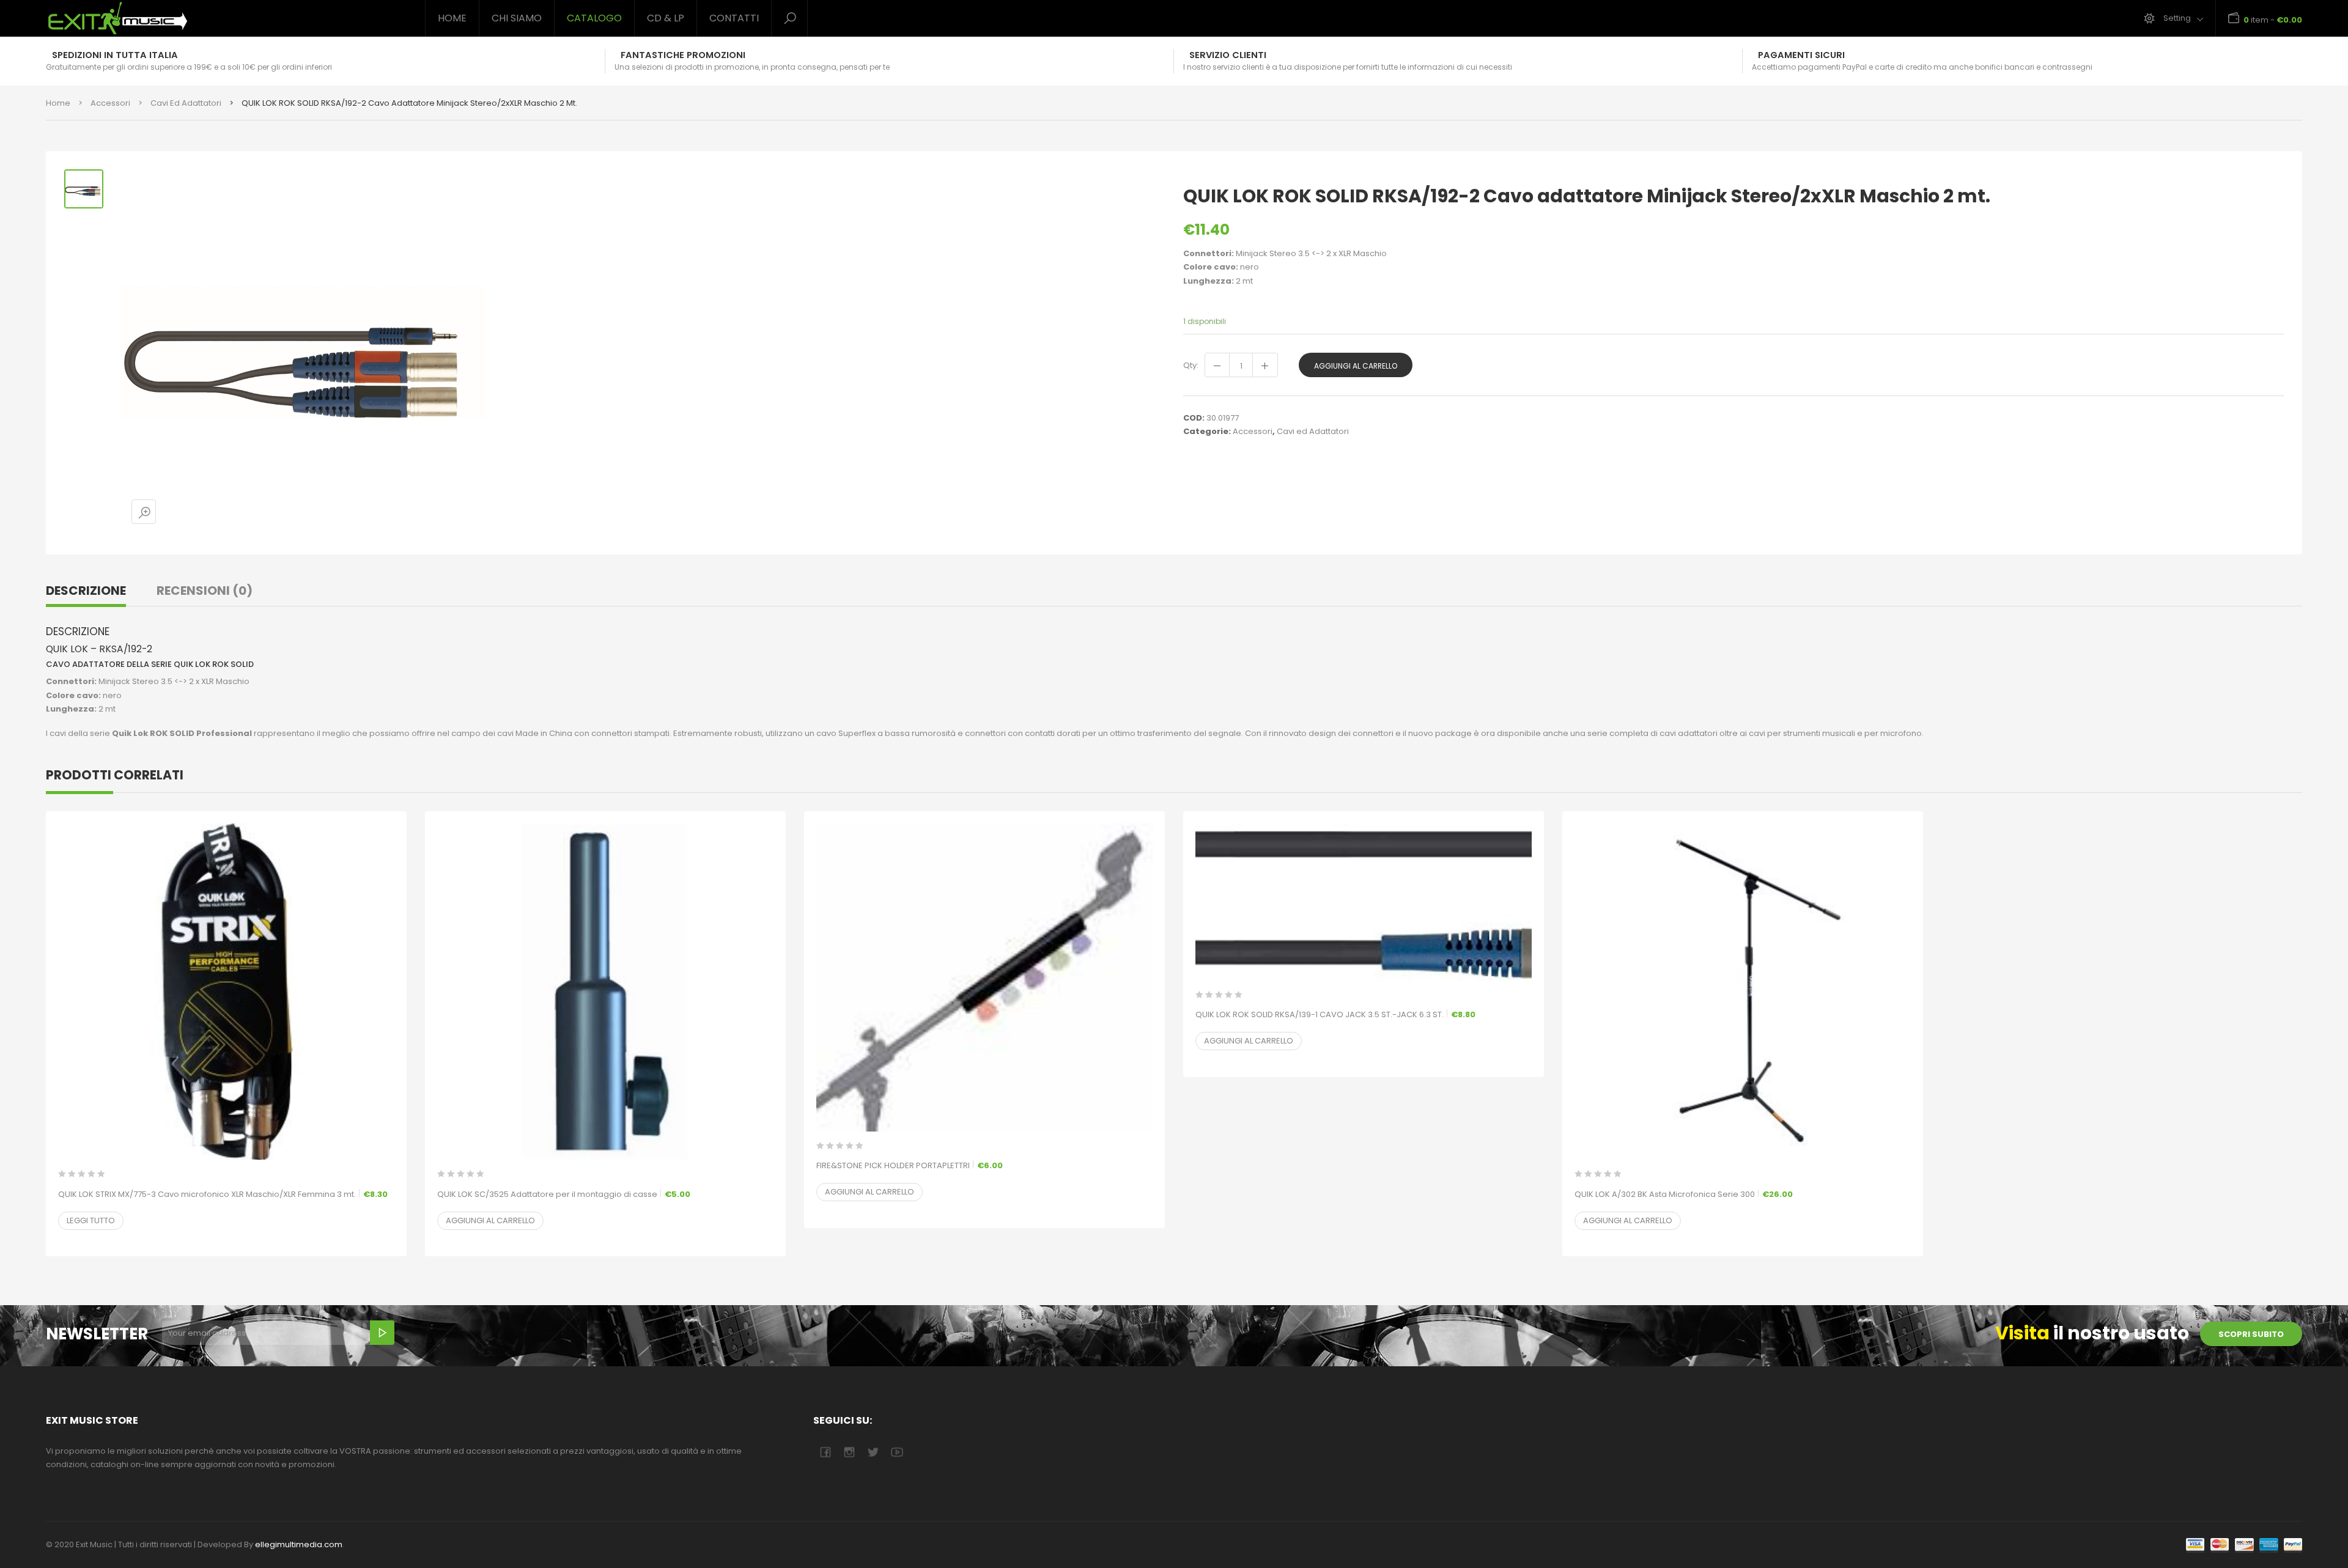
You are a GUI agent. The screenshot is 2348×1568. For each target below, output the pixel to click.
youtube (897, 1452)
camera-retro (849, 1452)
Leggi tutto (91, 1220)
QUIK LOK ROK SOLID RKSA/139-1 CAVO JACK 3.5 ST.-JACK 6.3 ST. (1335, 1014)
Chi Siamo (517, 18)
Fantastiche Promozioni (683, 55)
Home (452, 18)
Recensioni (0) (205, 591)
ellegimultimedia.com (299, 1544)
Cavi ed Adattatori (186, 103)
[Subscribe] (382, 1333)
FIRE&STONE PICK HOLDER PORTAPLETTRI (910, 1165)
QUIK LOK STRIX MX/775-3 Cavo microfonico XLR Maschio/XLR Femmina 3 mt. (223, 1194)
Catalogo (594, 18)
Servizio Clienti (1228, 55)
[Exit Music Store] (226, 18)
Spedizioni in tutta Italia (115, 55)
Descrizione (86, 591)
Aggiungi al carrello (1356, 366)
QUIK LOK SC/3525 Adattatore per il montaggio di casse (564, 1194)
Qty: (1191, 365)
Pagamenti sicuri (1801, 55)
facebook (825, 1452)
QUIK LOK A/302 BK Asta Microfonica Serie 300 (1684, 1194)
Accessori (110, 103)
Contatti (734, 18)
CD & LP (666, 18)
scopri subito (2251, 1334)
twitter (873, 1452)
